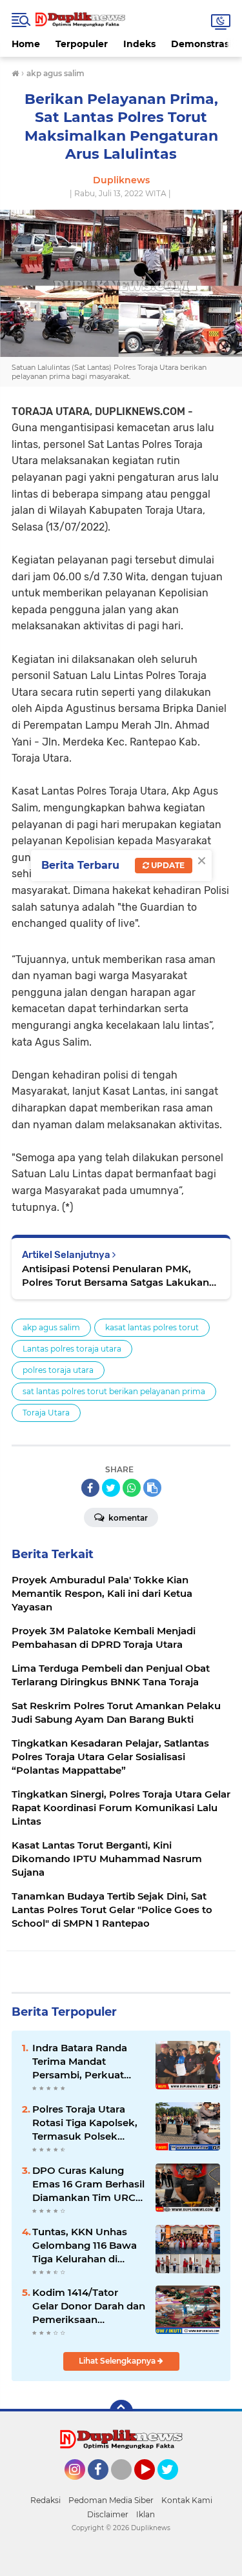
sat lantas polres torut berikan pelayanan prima (114, 1391)
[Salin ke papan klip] (152, 1488)
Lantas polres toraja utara (72, 1349)
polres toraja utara (58, 1370)
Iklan (146, 2514)
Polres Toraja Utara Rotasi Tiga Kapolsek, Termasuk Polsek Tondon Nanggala (85, 2123)
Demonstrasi (201, 44)
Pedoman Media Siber (111, 2500)
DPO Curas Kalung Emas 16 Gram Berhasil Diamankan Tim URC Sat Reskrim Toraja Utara (88, 2184)
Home (26, 44)
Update (167, 865)
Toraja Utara (46, 1413)
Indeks (139, 44)
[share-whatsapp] (132, 1488)
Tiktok (125, 2486)
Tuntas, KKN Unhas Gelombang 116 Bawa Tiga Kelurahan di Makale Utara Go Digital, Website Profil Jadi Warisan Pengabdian (86, 2246)
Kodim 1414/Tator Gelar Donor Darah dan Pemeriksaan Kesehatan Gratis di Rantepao (89, 2306)
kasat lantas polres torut (152, 1327)
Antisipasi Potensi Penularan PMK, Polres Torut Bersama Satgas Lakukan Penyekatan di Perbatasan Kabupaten (116, 1276)
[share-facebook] (90, 1488)
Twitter (174, 2486)
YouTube (153, 2486)
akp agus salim (51, 1327)
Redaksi (45, 2500)
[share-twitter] (111, 1488)
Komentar (127, 1518)
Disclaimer (108, 2514)
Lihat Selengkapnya (118, 2361)
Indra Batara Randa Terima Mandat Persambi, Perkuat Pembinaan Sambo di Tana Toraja (85, 2062)
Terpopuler (82, 44)
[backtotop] (121, 2411)
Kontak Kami (187, 2500)
